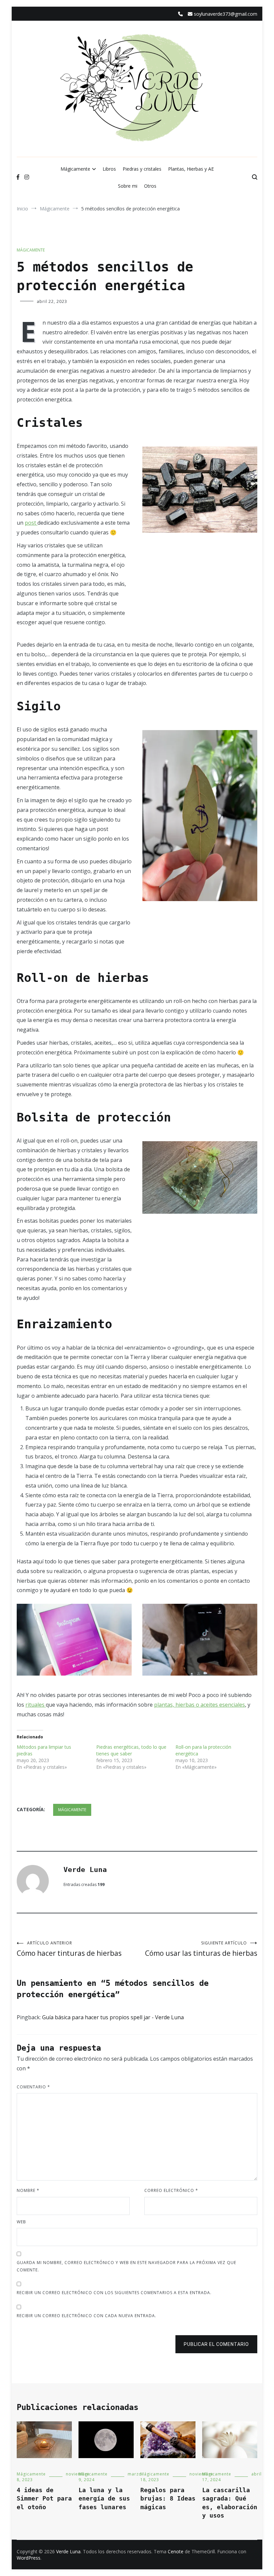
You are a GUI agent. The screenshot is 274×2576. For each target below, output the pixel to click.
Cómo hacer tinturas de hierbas (69, 1949)
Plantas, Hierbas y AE (191, 169)
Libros (109, 169)
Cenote (176, 2551)
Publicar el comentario (216, 2344)
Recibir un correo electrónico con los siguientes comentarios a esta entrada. (114, 2293)
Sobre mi (128, 186)
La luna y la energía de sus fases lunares (104, 2498)
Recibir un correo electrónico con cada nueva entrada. (87, 2316)
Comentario (33, 2087)
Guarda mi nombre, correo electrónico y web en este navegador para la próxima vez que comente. (126, 2266)
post (31, 523)
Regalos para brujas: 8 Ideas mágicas (168, 2498)
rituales (36, 1705)
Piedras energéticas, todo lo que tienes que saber (131, 1750)
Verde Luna (85, 1870)
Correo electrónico (171, 2190)
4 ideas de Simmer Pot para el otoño (44, 2498)
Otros (150, 186)
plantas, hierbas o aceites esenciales (199, 1705)
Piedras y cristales (142, 169)
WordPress (29, 2558)
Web (21, 2222)
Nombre (28, 2190)
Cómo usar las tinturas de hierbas (201, 1949)
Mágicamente (75, 169)
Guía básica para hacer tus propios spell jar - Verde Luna (113, 2017)
